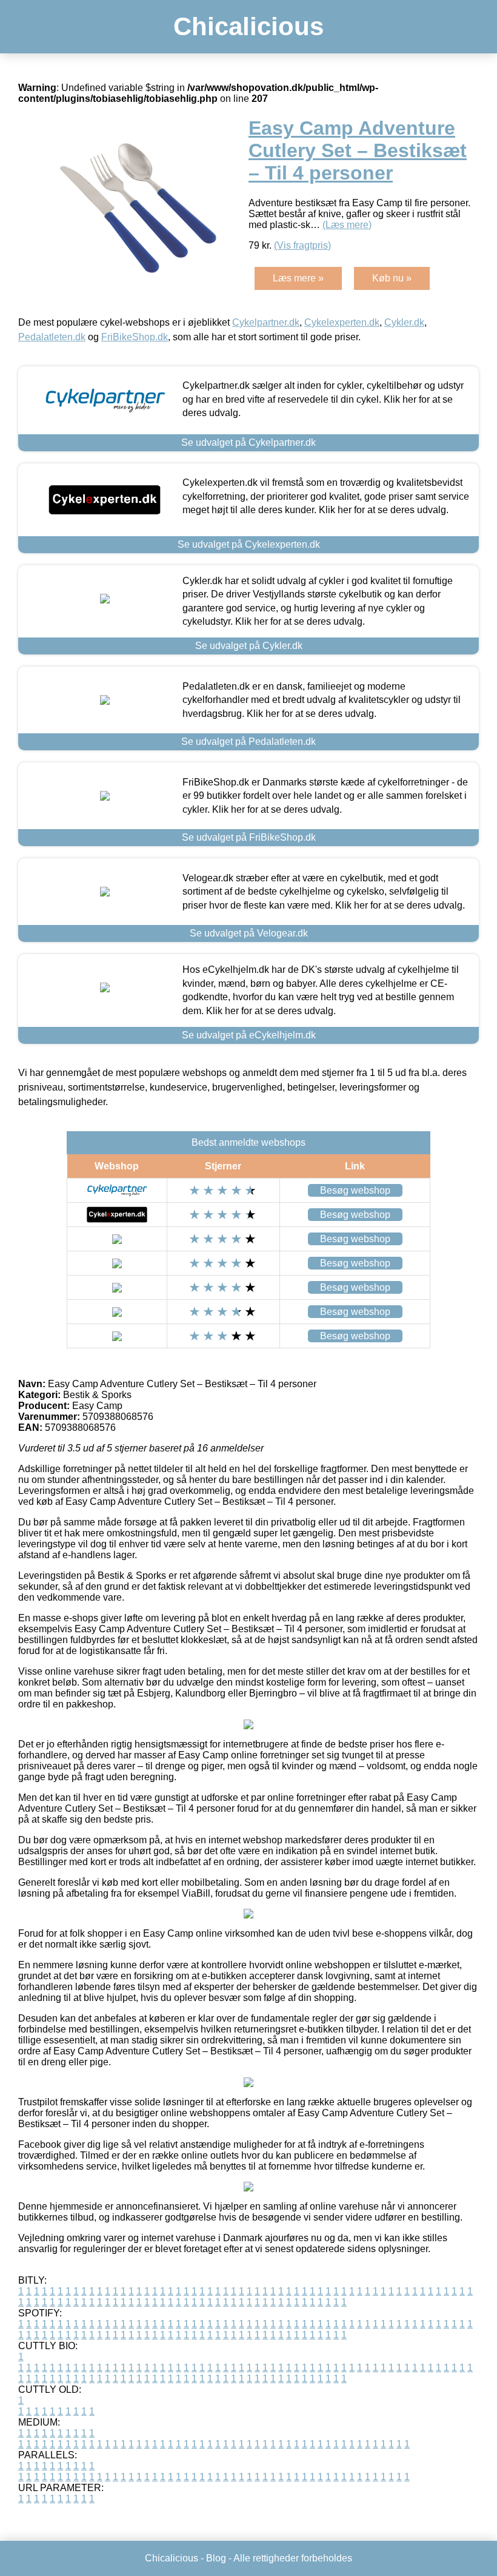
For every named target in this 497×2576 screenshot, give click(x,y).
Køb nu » (392, 278)
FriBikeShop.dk (135, 337)
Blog (216, 2558)
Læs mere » (298, 278)
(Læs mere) (347, 225)
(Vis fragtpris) (302, 245)
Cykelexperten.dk (342, 322)
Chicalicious (248, 26)
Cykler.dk (404, 322)
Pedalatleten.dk (52, 337)
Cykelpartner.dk (266, 322)
